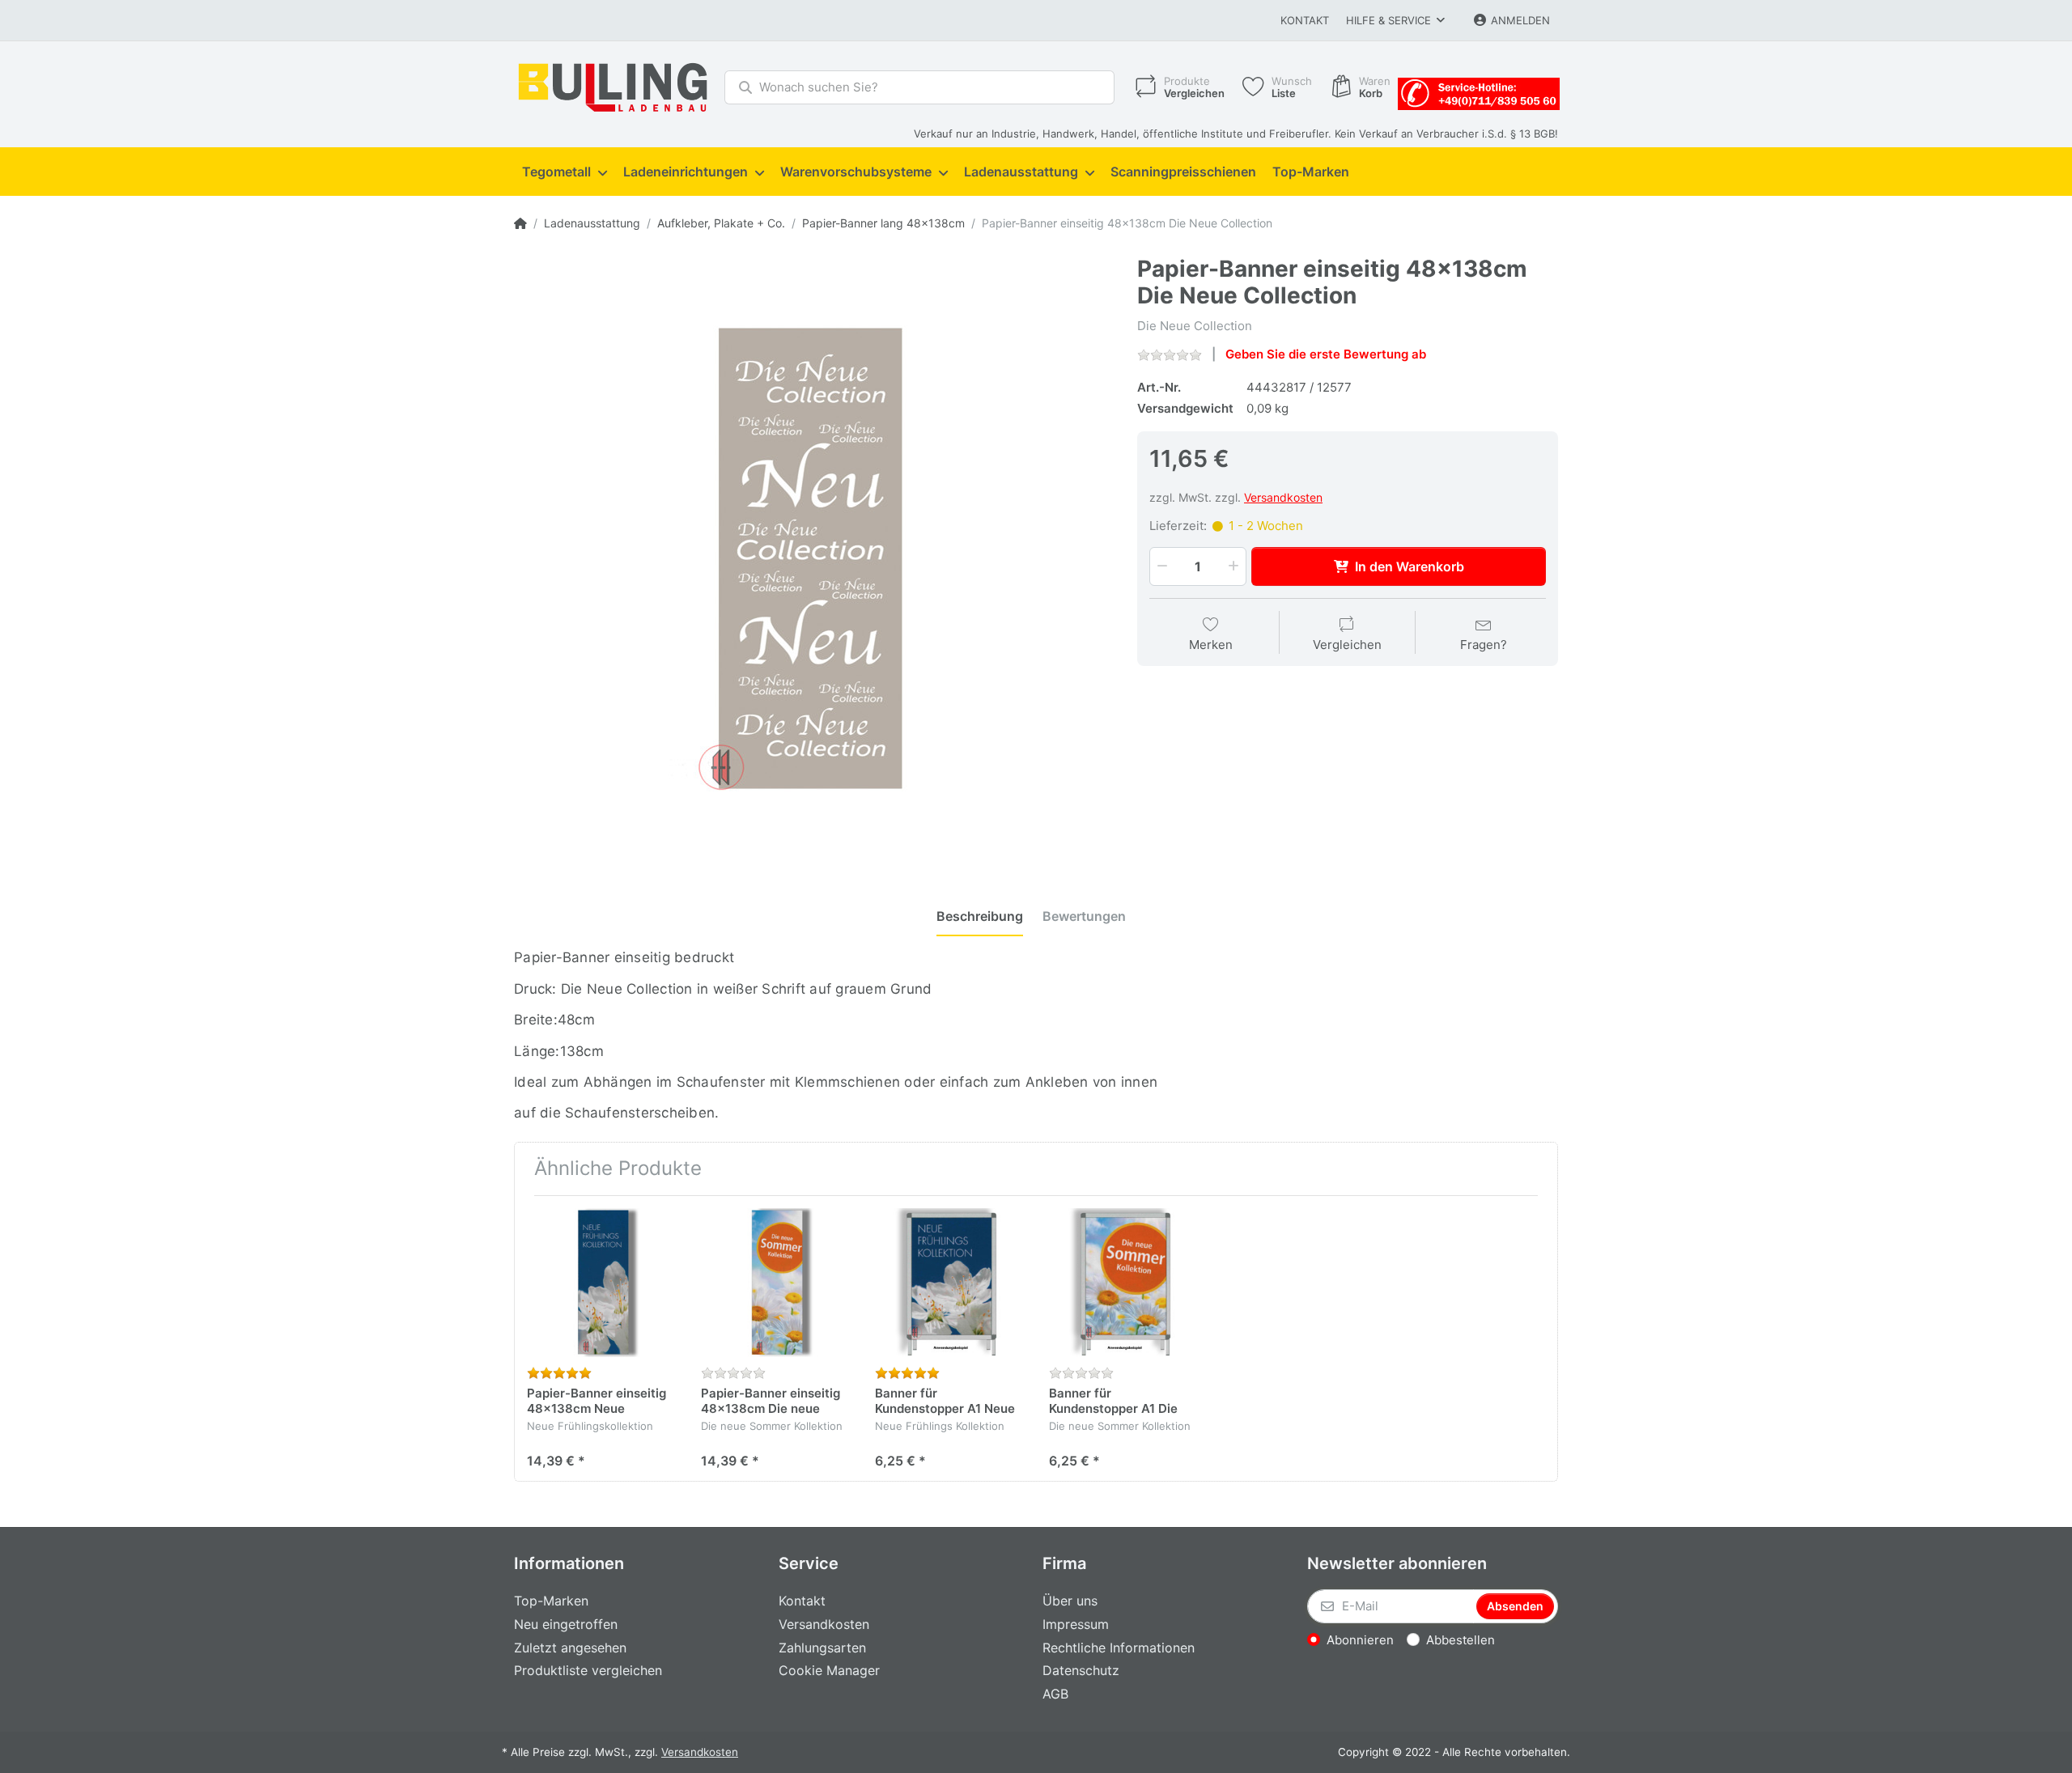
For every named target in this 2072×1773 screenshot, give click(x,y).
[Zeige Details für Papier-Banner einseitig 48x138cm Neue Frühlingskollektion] (601, 1283)
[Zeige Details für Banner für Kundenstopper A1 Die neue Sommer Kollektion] (1123, 1283)
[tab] (980, 917)
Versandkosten (1283, 497)
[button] (1161, 566)
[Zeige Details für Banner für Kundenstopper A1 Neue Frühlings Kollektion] (949, 1283)
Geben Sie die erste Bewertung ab (1326, 354)
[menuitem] (565, 172)
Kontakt (1305, 20)
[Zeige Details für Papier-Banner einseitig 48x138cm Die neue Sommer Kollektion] (775, 1283)
